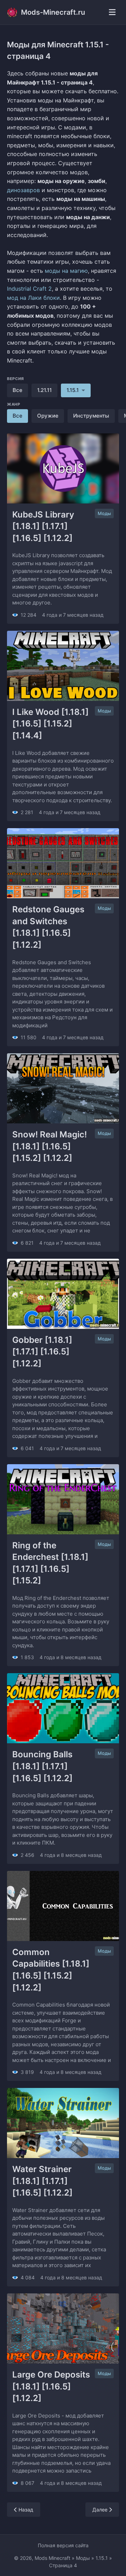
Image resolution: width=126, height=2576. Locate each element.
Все (17, 390)
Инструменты (91, 416)
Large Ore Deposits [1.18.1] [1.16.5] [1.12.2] (52, 2386)
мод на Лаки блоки (33, 298)
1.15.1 (102, 2558)
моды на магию (66, 271)
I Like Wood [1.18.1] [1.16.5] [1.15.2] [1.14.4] (51, 724)
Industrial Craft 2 (29, 289)
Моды (104, 513)
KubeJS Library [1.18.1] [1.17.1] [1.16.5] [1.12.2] (44, 526)
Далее (101, 2510)
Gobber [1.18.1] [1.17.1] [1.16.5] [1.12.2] (43, 1352)
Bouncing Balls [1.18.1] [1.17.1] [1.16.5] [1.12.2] (43, 1766)
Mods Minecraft (52, 2558)
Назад (25, 2510)
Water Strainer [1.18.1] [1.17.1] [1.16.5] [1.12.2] (43, 2181)
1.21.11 (44, 390)
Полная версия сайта (63, 2545)
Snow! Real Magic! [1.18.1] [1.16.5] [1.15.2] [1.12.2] (51, 1146)
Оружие (48, 416)
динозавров (23, 190)
